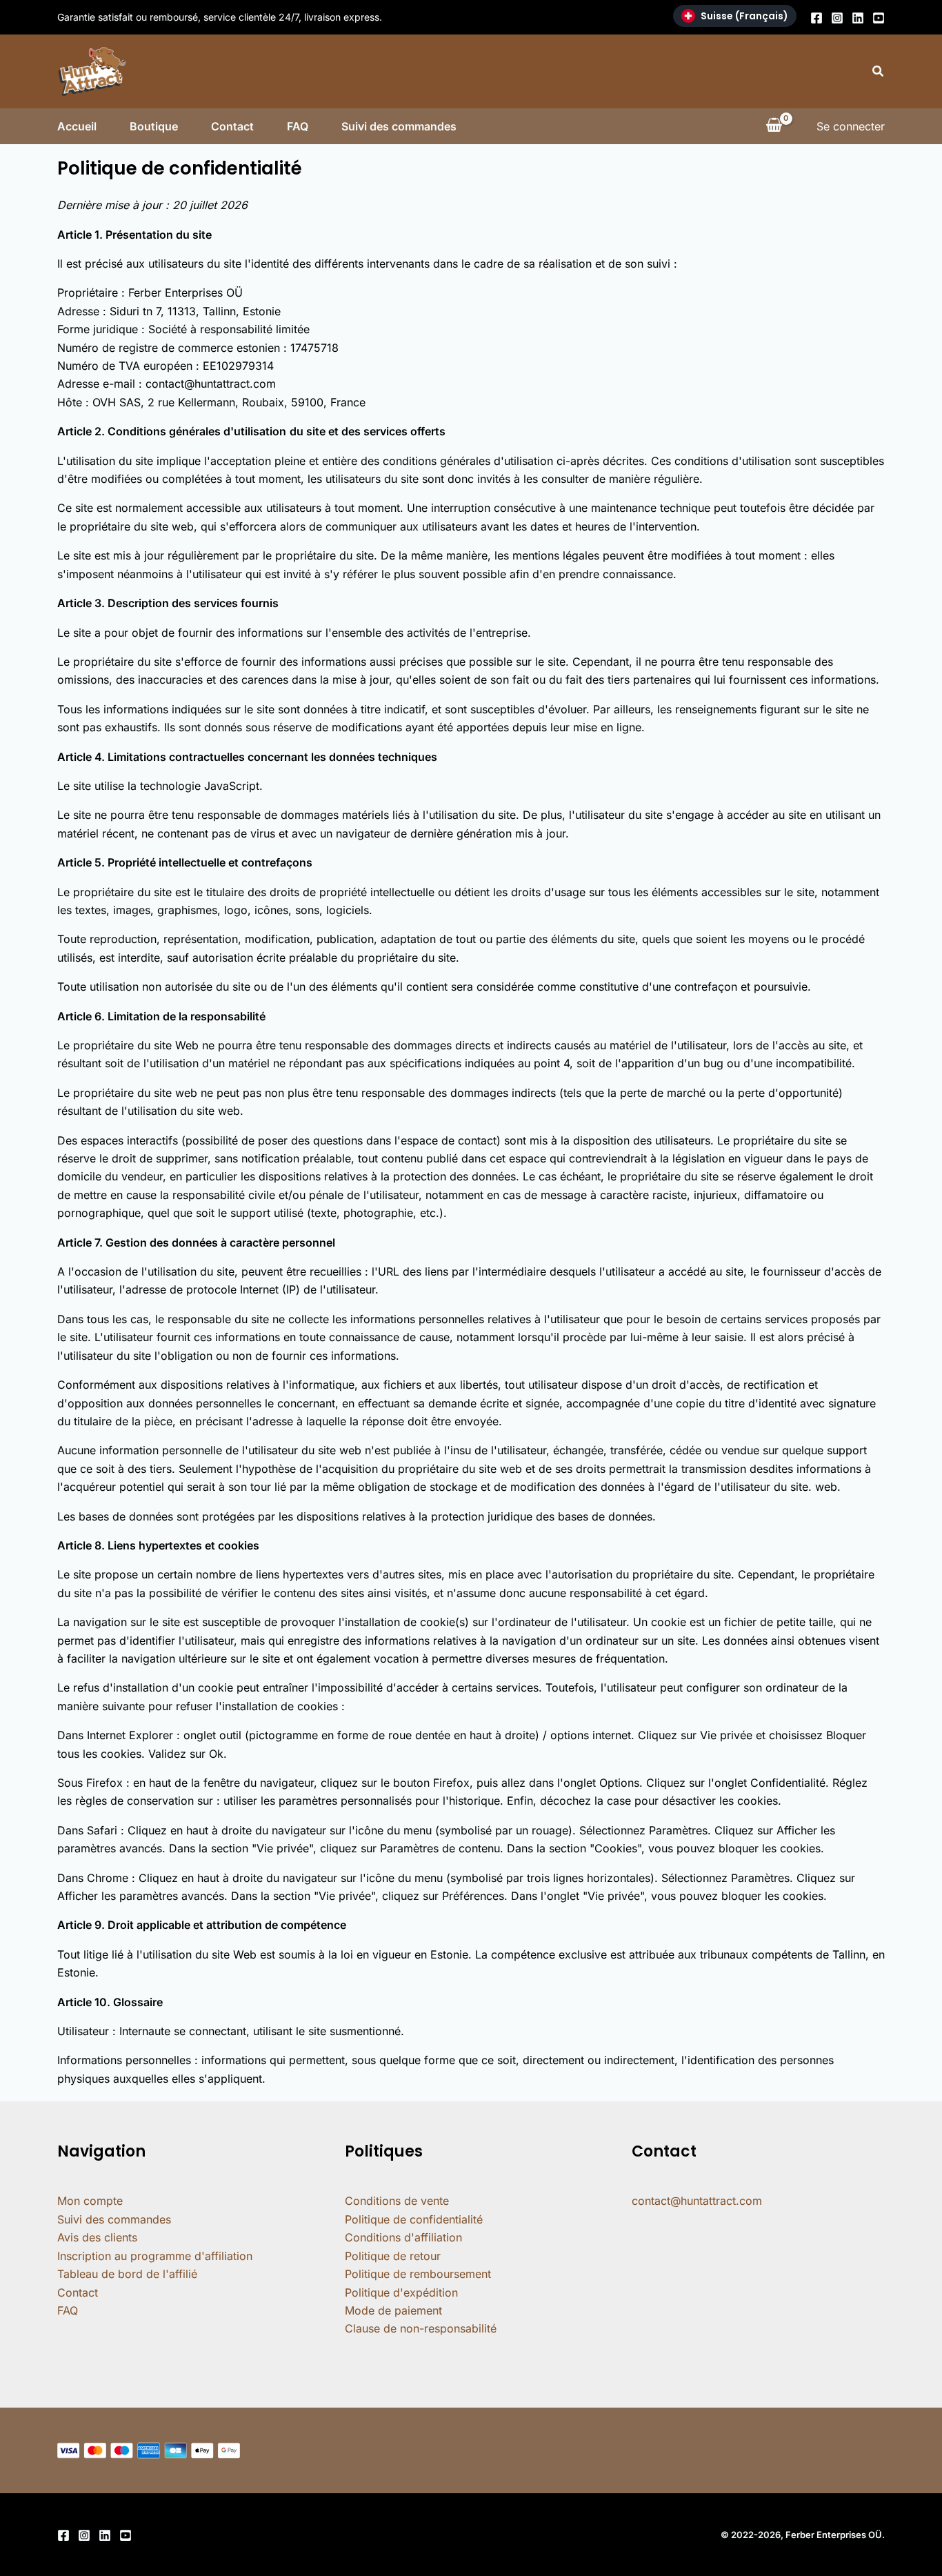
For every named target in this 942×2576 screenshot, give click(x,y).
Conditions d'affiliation (403, 2237)
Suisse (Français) (744, 16)
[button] (879, 71)
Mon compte (90, 2201)
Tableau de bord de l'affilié (127, 2274)
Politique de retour (393, 2256)
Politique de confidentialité (414, 2219)
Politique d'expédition (401, 2292)
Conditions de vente (397, 2201)
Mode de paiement (393, 2310)
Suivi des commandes (399, 126)
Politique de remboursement (418, 2274)
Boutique (154, 126)
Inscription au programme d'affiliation (155, 2256)
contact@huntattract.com (697, 2201)
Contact (232, 126)
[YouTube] (879, 18)
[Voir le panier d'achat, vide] (774, 126)
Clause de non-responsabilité (421, 2328)
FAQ (298, 126)
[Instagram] (837, 18)
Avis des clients (97, 2237)
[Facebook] (816, 18)
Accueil (77, 126)
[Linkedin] (858, 18)
